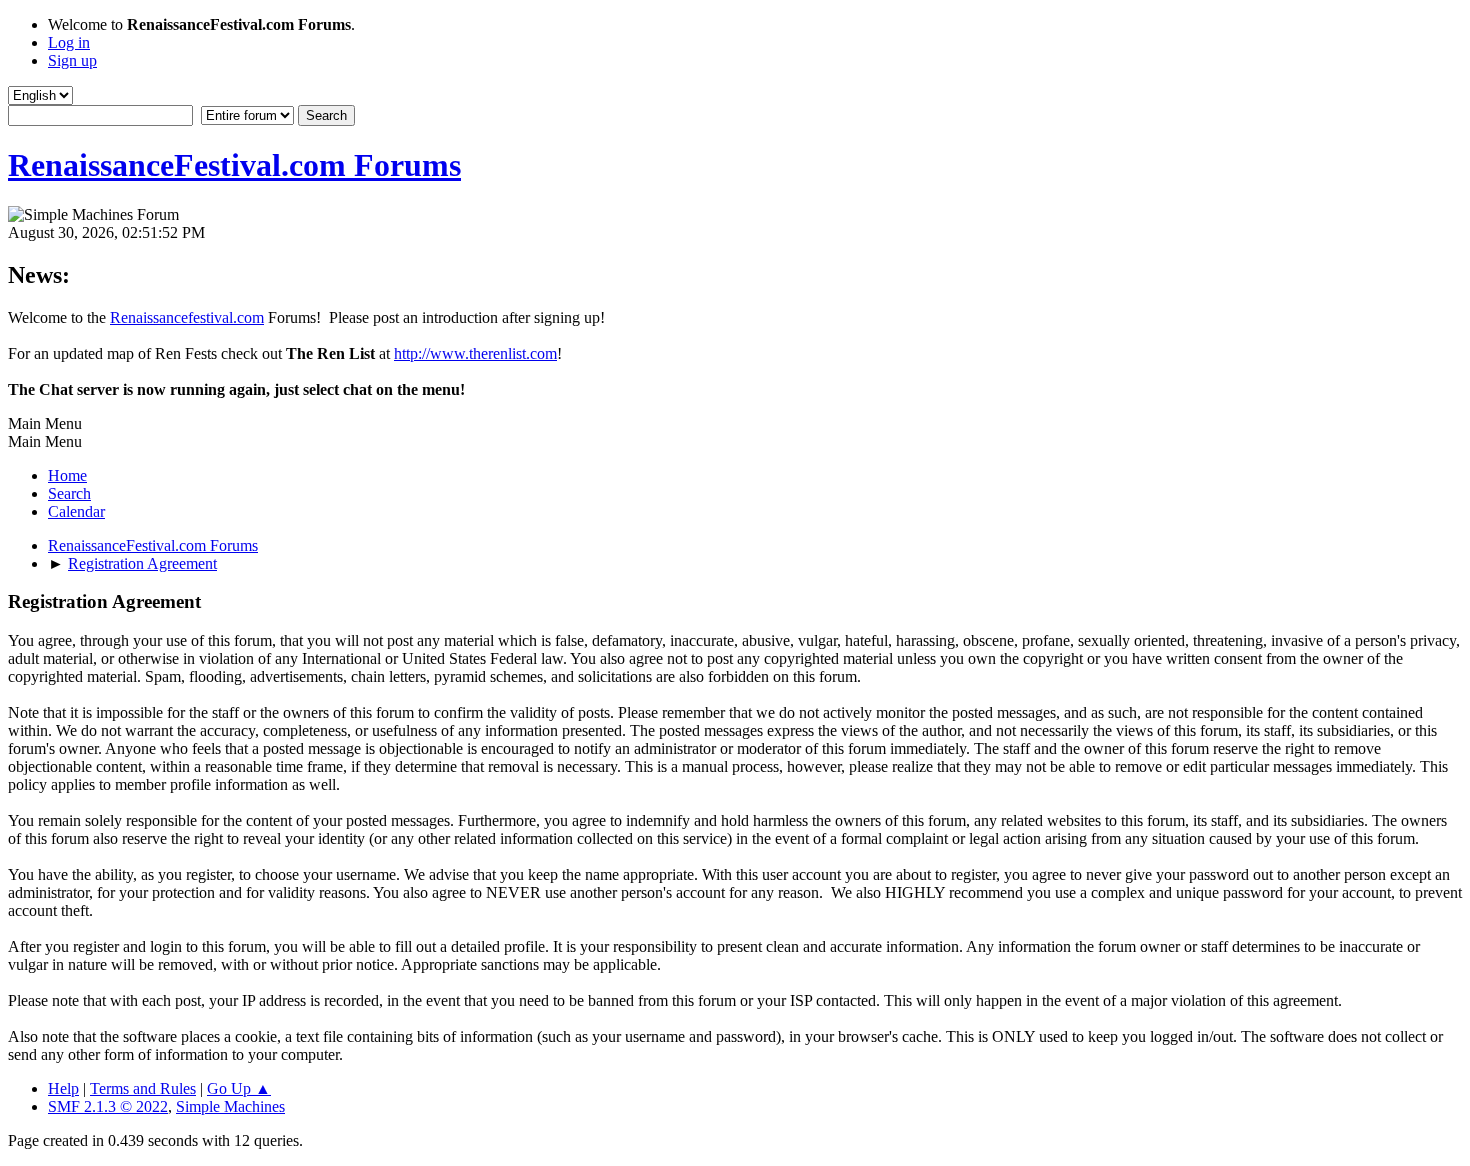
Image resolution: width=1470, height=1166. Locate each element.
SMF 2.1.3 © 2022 (108, 1106)
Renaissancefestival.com (187, 317)
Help (63, 1088)
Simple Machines (230, 1106)
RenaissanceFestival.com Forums (234, 165)
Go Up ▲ (239, 1088)
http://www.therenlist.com (475, 353)
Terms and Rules (143, 1088)
